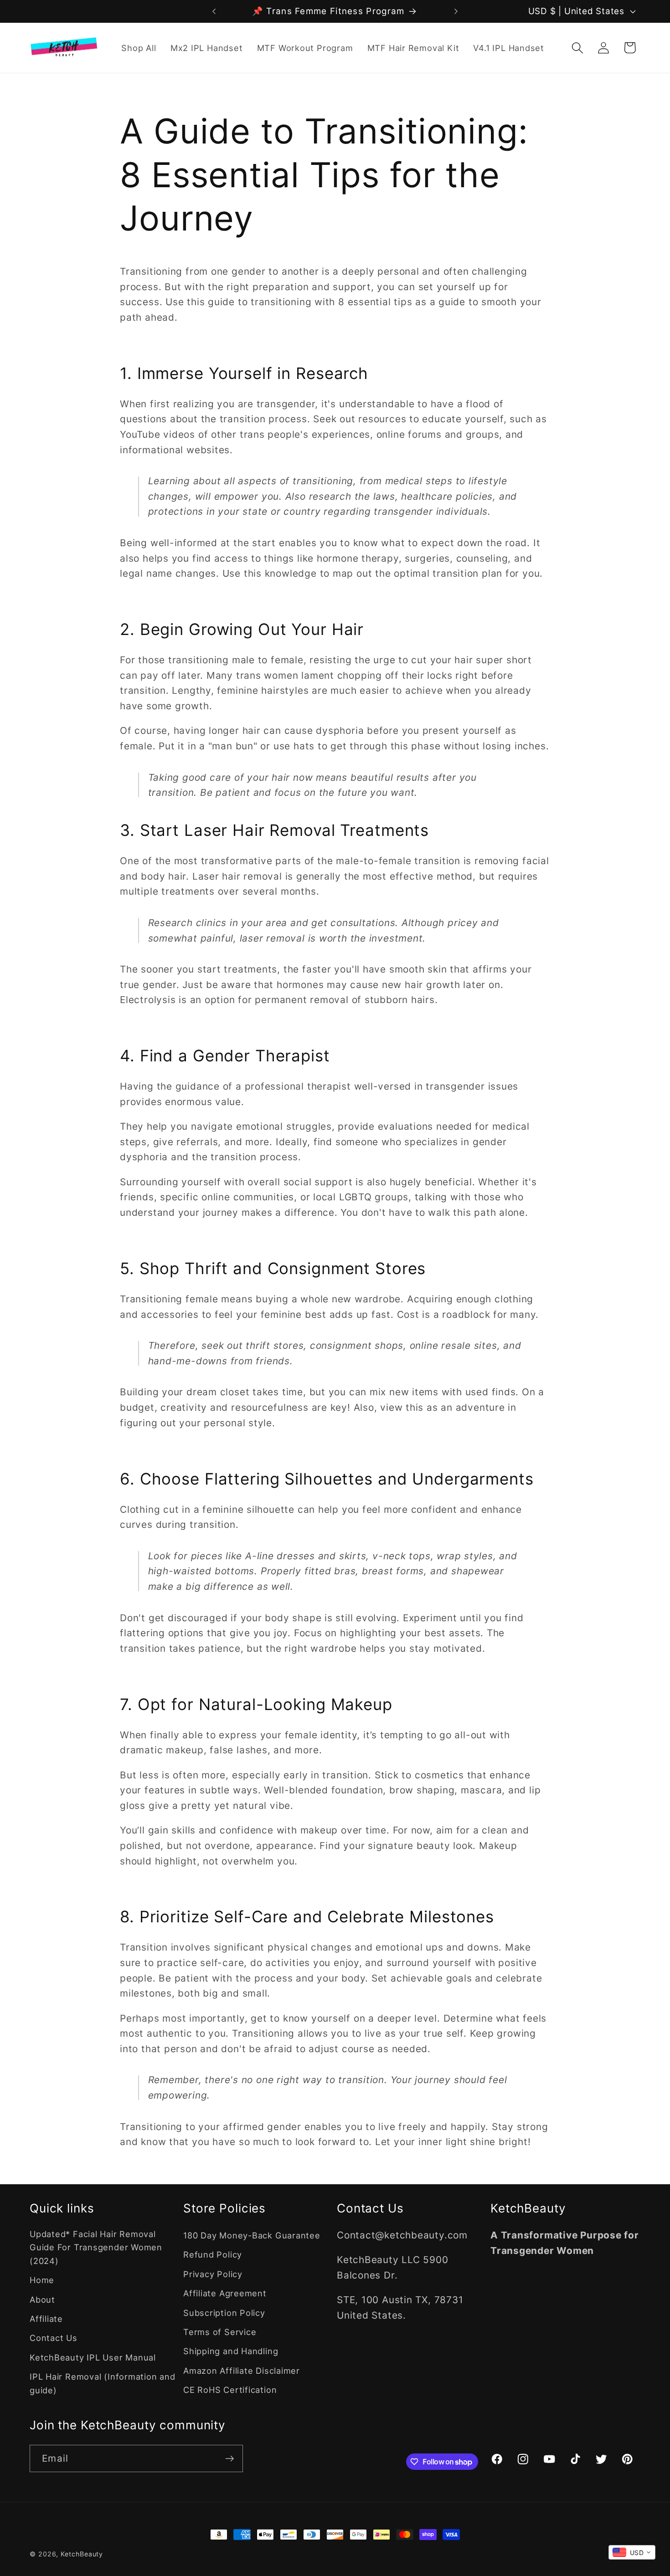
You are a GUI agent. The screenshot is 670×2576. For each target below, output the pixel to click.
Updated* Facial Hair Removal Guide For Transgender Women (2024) (96, 2247)
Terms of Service (220, 2332)
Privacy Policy (213, 2274)
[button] (578, 48)
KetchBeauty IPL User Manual (93, 2357)
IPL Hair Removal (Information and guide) (103, 2383)
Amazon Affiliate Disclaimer (242, 2371)
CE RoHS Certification (230, 2390)
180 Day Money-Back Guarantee (252, 2235)
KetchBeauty (82, 2554)
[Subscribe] (229, 2459)
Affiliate (46, 2319)
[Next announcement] (456, 11)
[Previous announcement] (214, 11)
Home (42, 2280)
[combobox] (632, 2552)
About (42, 2299)
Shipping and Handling (231, 2351)
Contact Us (54, 2338)
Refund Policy (213, 2254)
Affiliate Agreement (225, 2293)
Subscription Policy (224, 2313)
